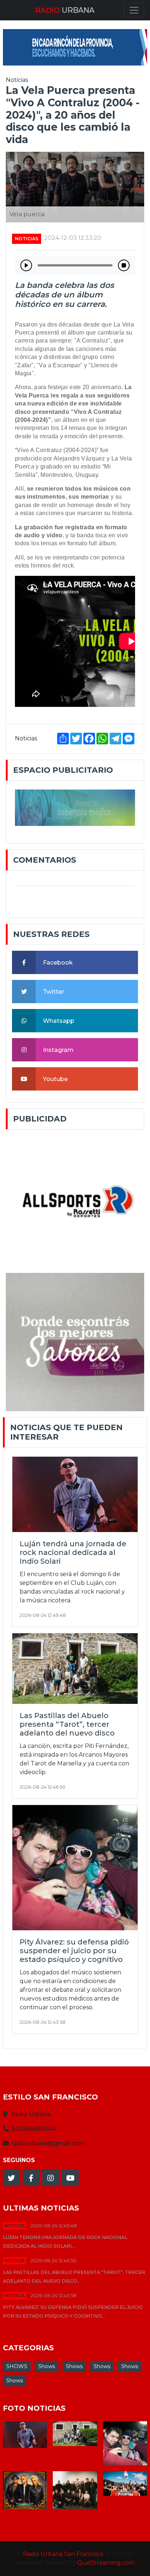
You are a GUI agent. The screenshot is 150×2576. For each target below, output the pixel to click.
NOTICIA (15, 2226)
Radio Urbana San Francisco (63, 2554)
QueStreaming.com (106, 2563)
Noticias (27, 239)
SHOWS (17, 2366)
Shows (47, 2366)
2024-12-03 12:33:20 (73, 238)
